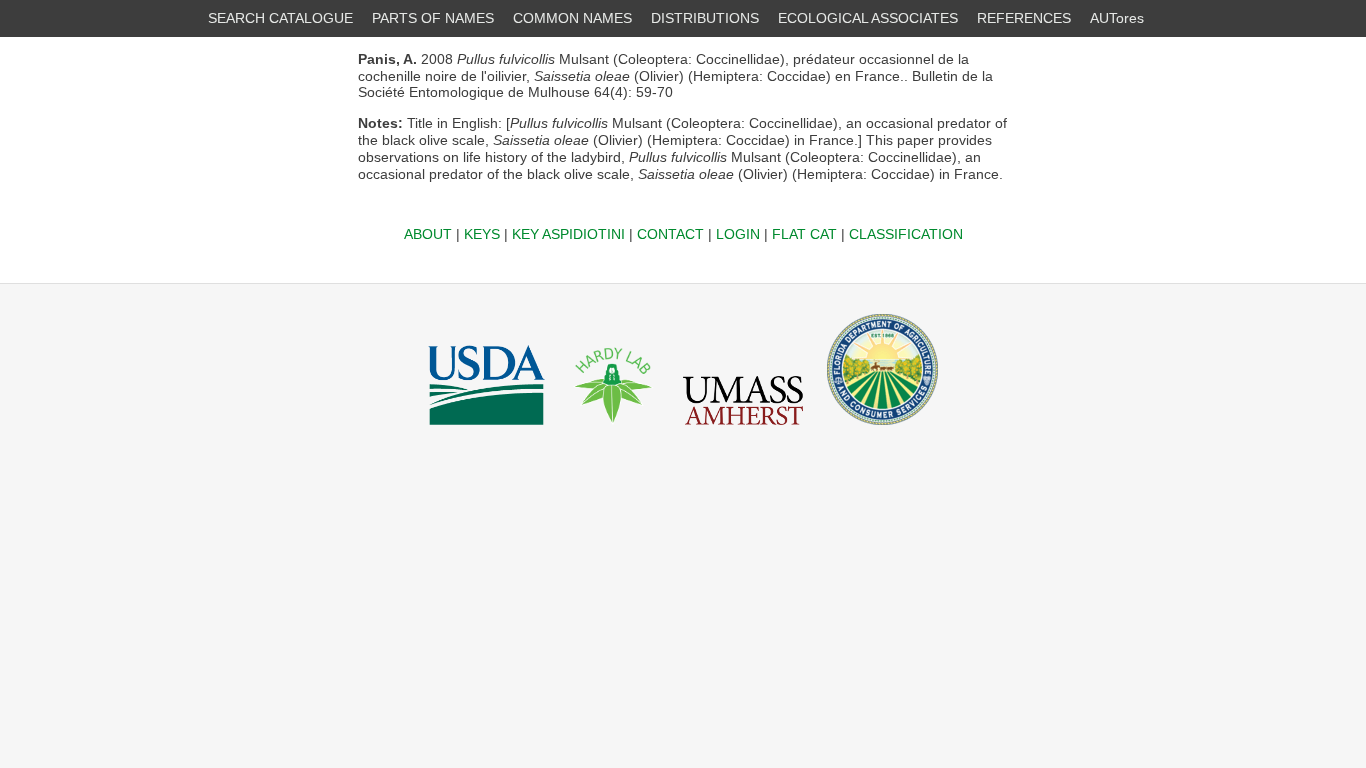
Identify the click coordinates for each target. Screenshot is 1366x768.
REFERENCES (1024, 18)
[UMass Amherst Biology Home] (743, 430)
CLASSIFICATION (906, 234)
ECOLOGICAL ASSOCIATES (868, 18)
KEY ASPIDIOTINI (568, 234)
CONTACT (670, 234)
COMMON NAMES (572, 18)
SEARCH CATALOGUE (280, 18)
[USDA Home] (486, 430)
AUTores (1117, 18)
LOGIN (738, 234)
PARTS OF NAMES (433, 18)
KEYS (482, 234)
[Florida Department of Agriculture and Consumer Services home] (882, 430)
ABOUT (428, 234)
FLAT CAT (804, 234)
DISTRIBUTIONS (705, 18)
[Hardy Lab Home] (614, 430)
